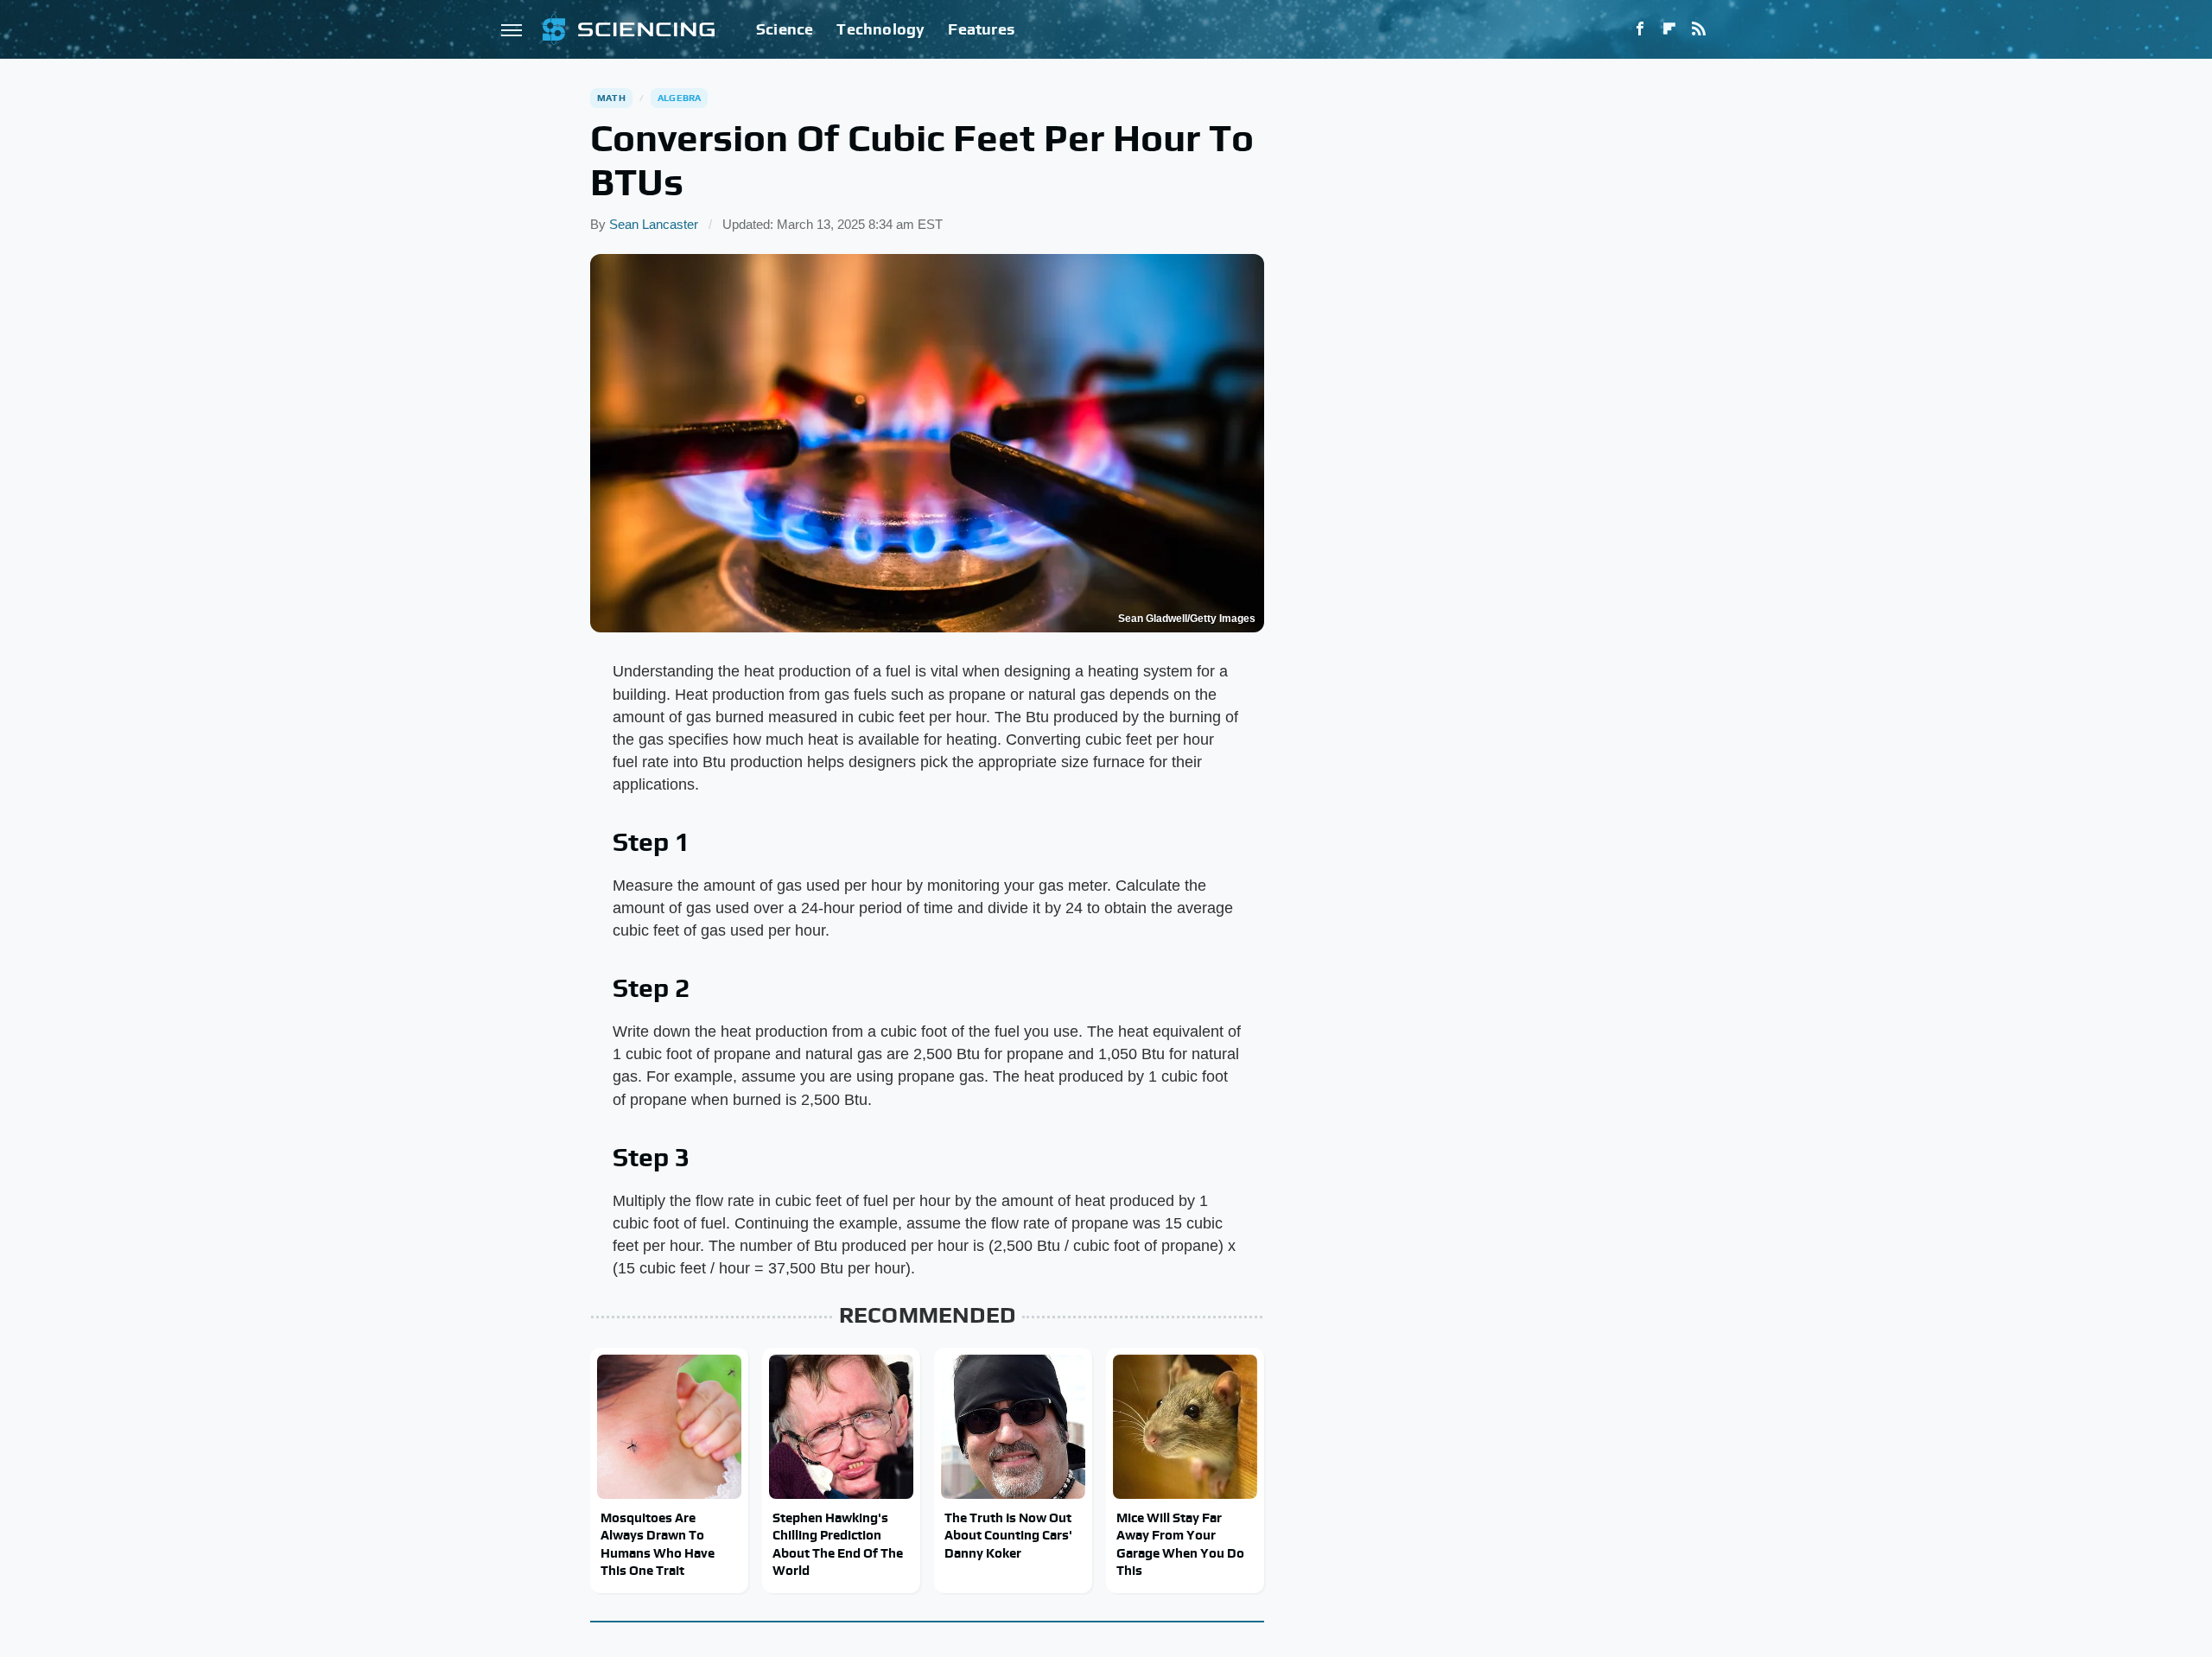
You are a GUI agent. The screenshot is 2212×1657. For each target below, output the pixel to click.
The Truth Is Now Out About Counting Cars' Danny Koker (1008, 1535)
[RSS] (1699, 29)
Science (785, 29)
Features (981, 29)
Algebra (679, 98)
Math (611, 98)
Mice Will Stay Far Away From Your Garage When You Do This (1180, 1544)
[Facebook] (1640, 29)
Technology (880, 29)
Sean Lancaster (654, 224)
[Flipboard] (1669, 29)
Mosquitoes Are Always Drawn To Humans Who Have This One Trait (658, 1544)
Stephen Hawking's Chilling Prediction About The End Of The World (838, 1544)
